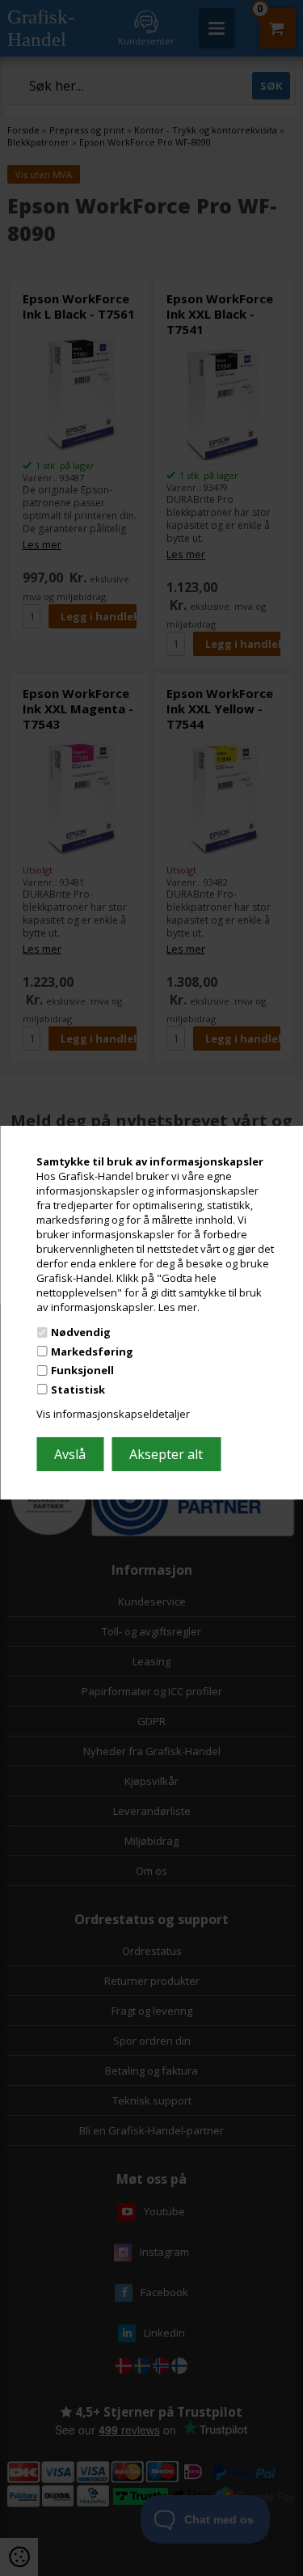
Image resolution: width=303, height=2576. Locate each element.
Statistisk (78, 1390)
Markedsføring (92, 1351)
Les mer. (179, 1306)
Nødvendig (81, 1332)
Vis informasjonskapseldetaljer (113, 1414)
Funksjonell (82, 1370)
